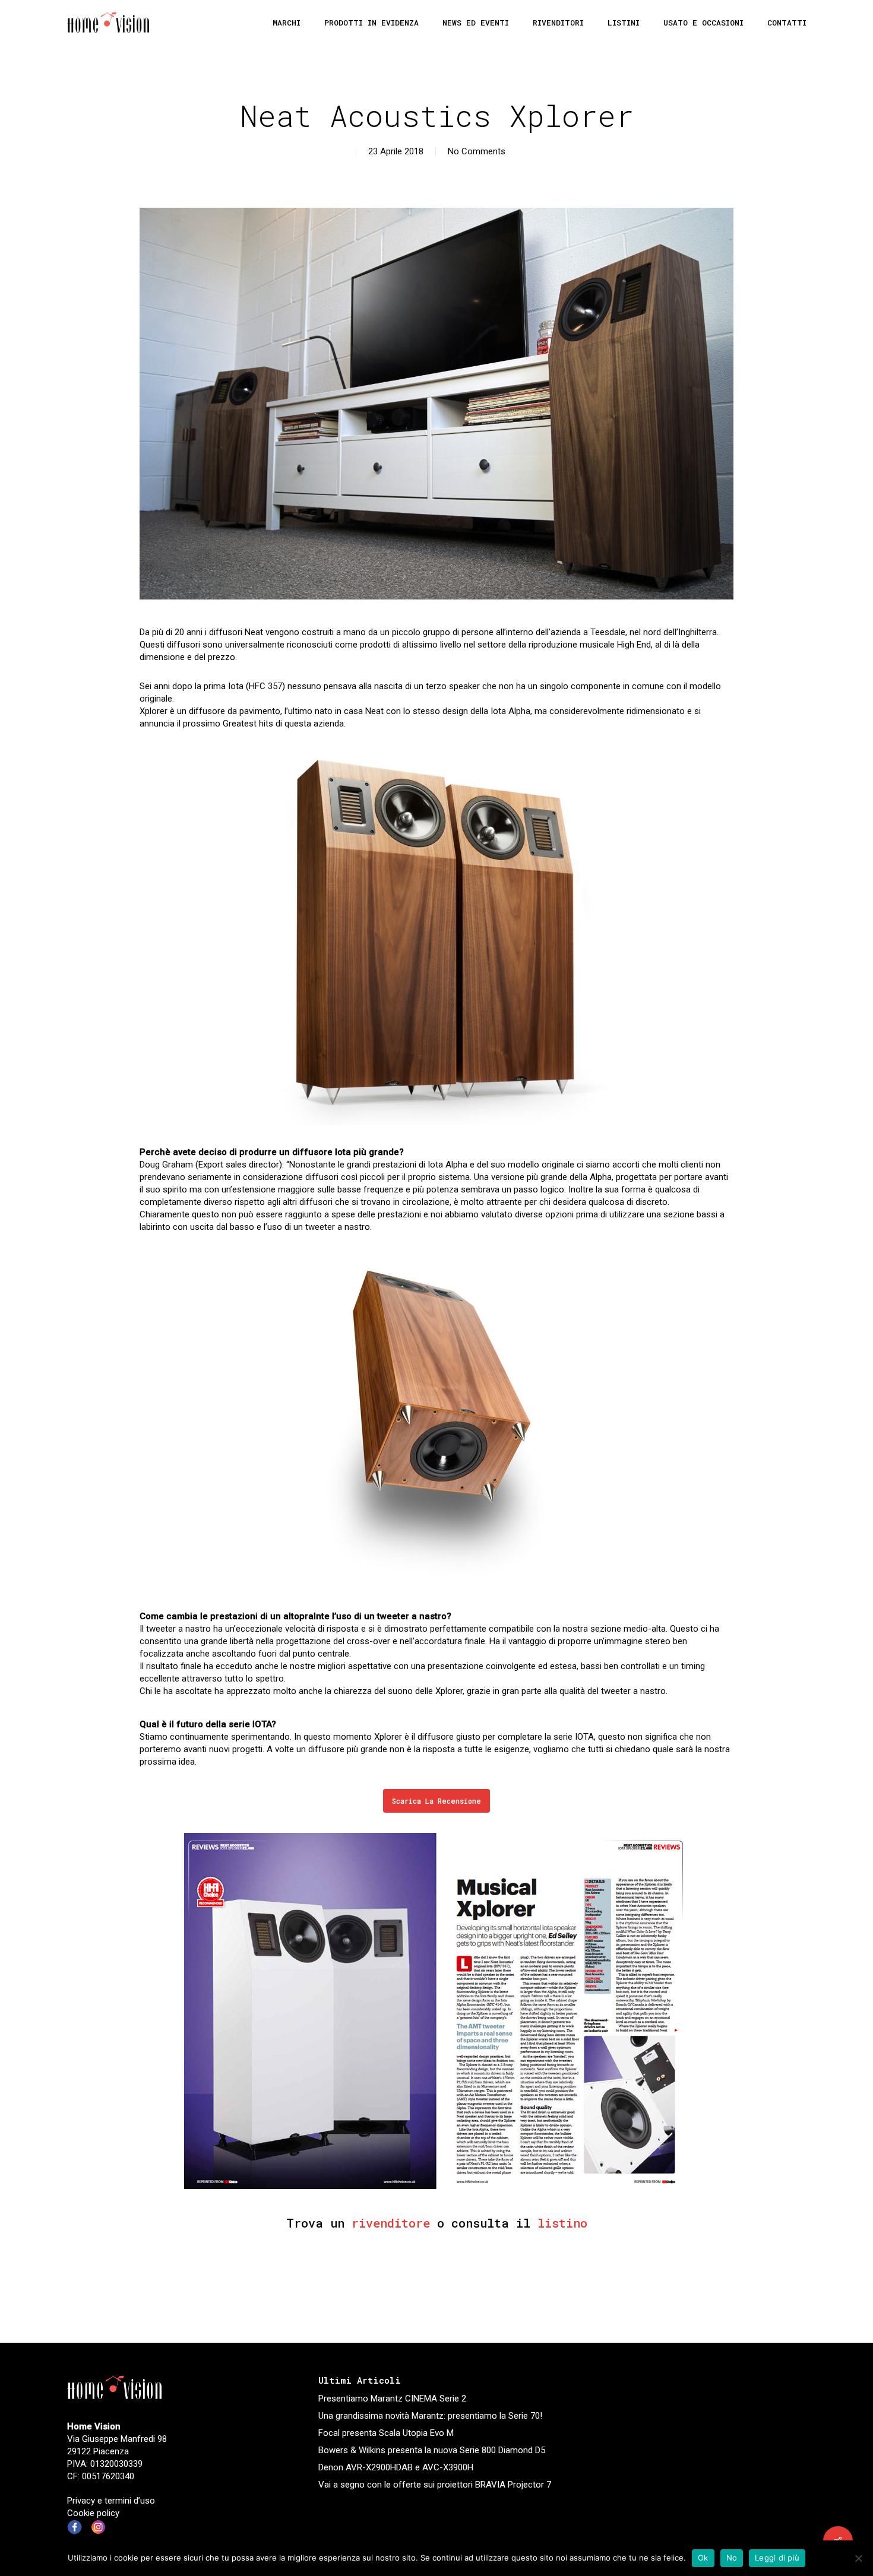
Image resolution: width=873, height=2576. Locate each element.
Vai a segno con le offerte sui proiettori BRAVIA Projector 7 (435, 2485)
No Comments (477, 151)
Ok (703, 2558)
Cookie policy (93, 2513)
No (732, 2558)
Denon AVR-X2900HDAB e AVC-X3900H (396, 2467)
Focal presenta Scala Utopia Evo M (386, 2433)
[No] (858, 2558)
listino (562, 2223)
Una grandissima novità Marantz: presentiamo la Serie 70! (430, 2416)
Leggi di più (777, 2558)
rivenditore (391, 2223)
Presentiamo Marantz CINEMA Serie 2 (392, 2399)
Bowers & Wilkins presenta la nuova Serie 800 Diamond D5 (432, 2450)
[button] (436, 1801)
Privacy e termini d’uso (111, 2501)
